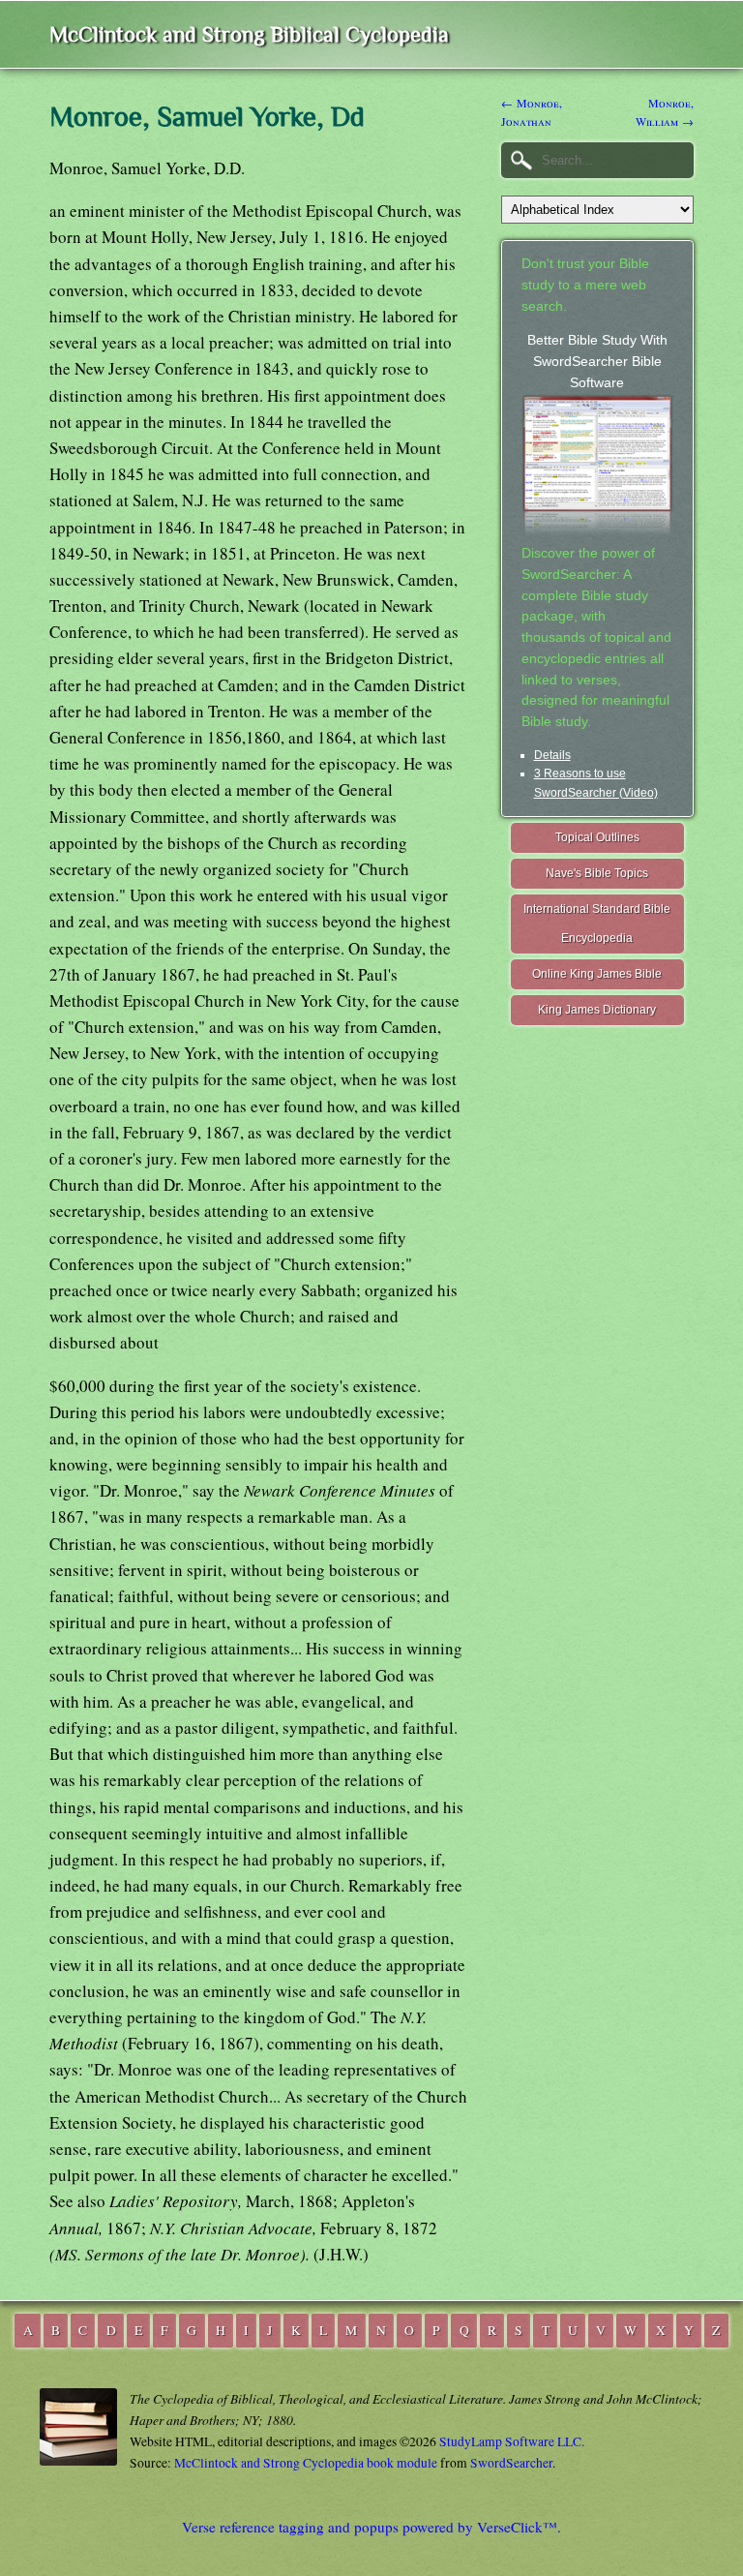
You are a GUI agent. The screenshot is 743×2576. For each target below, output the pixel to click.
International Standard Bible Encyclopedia (597, 924)
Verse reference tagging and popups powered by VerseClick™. (371, 2527)
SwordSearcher (511, 2463)
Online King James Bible (597, 974)
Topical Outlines (597, 837)
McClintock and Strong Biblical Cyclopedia (249, 34)
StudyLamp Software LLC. (512, 2441)
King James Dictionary (597, 1010)
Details (552, 755)
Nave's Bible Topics (597, 873)
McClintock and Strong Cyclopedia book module (306, 2463)
